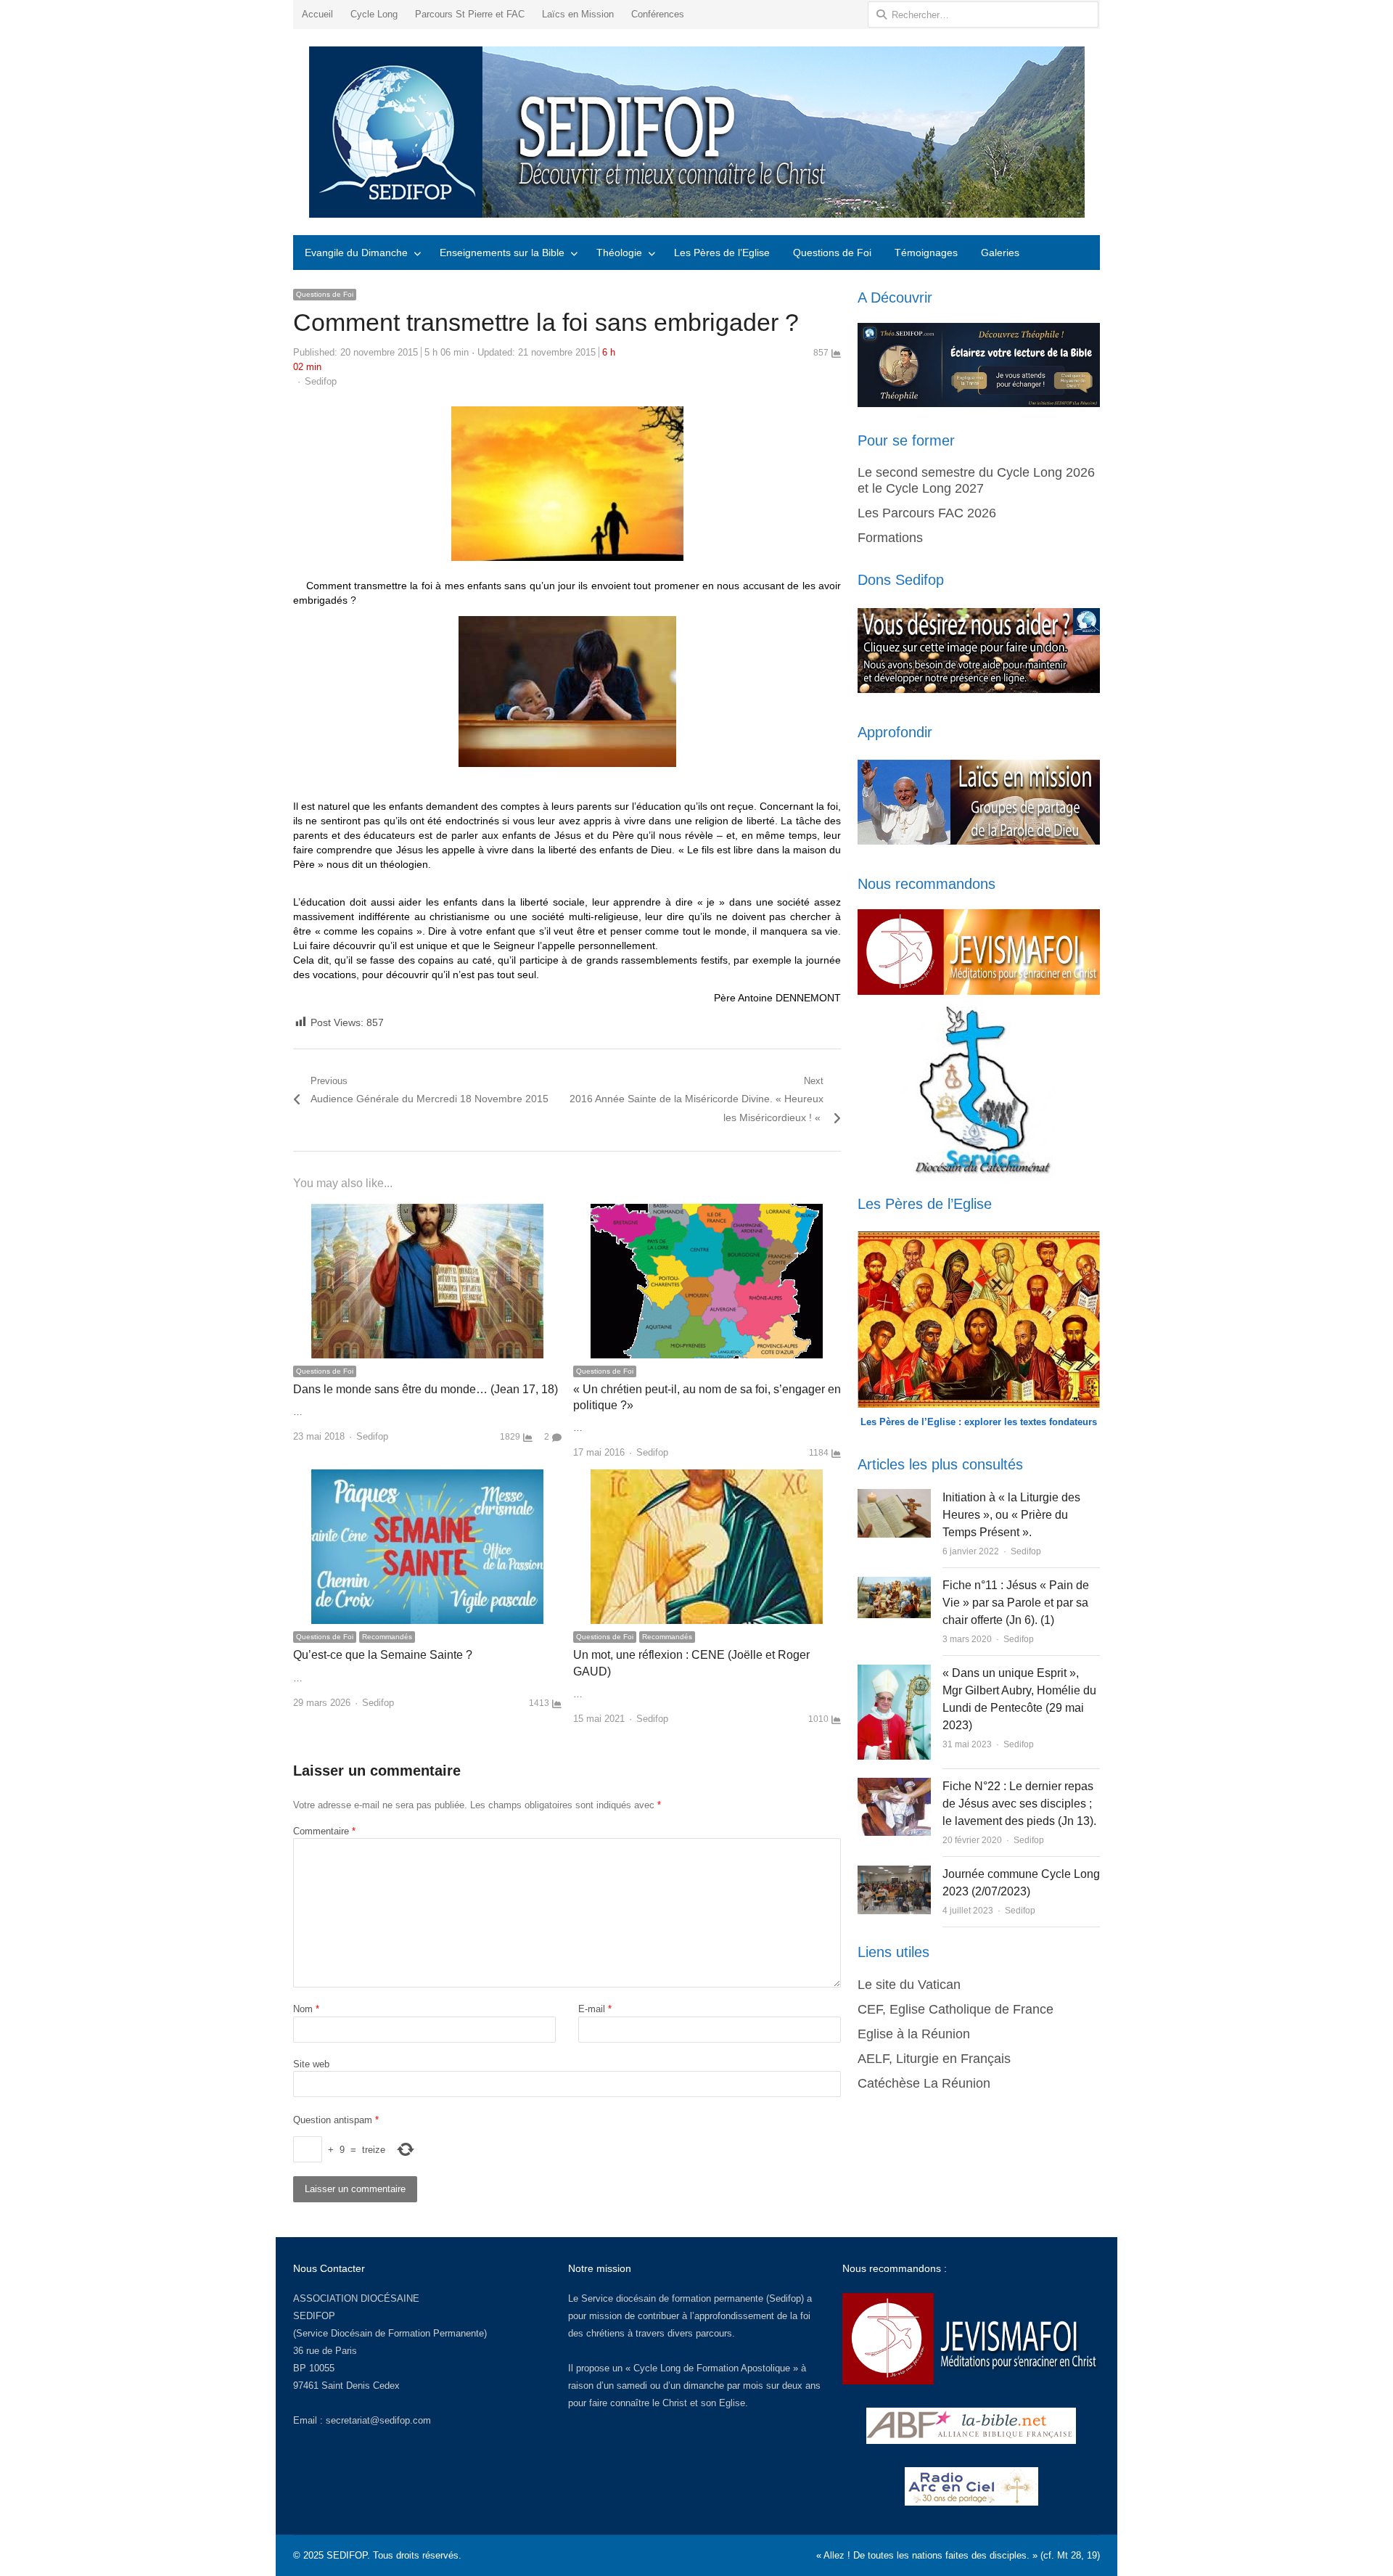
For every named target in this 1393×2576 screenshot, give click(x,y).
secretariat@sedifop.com (378, 2420)
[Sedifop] (696, 132)
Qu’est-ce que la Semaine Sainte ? (383, 1655)
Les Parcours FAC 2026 (927, 513)
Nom (306, 2009)
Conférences (658, 14)
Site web (311, 2064)
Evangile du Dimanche (356, 253)
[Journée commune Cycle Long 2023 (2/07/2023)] (894, 1874)
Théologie (619, 253)
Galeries (1000, 253)
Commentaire (324, 1831)
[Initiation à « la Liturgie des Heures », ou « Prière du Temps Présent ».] (894, 1497)
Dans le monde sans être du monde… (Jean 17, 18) (426, 1389)
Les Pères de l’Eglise (722, 253)
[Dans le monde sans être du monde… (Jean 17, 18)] (427, 1212)
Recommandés (387, 1637)
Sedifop (321, 381)
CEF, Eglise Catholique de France (956, 2009)
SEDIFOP (314, 2316)
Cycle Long (374, 14)
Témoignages (926, 253)
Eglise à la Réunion (914, 2034)
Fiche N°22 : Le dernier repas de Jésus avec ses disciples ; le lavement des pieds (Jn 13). (1019, 1804)
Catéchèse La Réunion (924, 2083)
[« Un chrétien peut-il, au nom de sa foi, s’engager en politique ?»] (707, 1212)
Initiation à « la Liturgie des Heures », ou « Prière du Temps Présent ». (1011, 1515)
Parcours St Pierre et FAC (470, 14)
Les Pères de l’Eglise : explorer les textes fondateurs (979, 1422)
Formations (890, 538)
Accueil (317, 14)
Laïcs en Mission (578, 14)
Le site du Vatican (909, 1985)
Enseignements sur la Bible (502, 253)
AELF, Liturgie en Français (934, 2059)
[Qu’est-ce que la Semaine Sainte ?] (427, 1478)
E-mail (595, 2009)
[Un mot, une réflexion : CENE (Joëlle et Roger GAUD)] (707, 1478)
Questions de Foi (832, 253)
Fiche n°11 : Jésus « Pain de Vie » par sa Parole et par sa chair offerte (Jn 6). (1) (1016, 1603)
